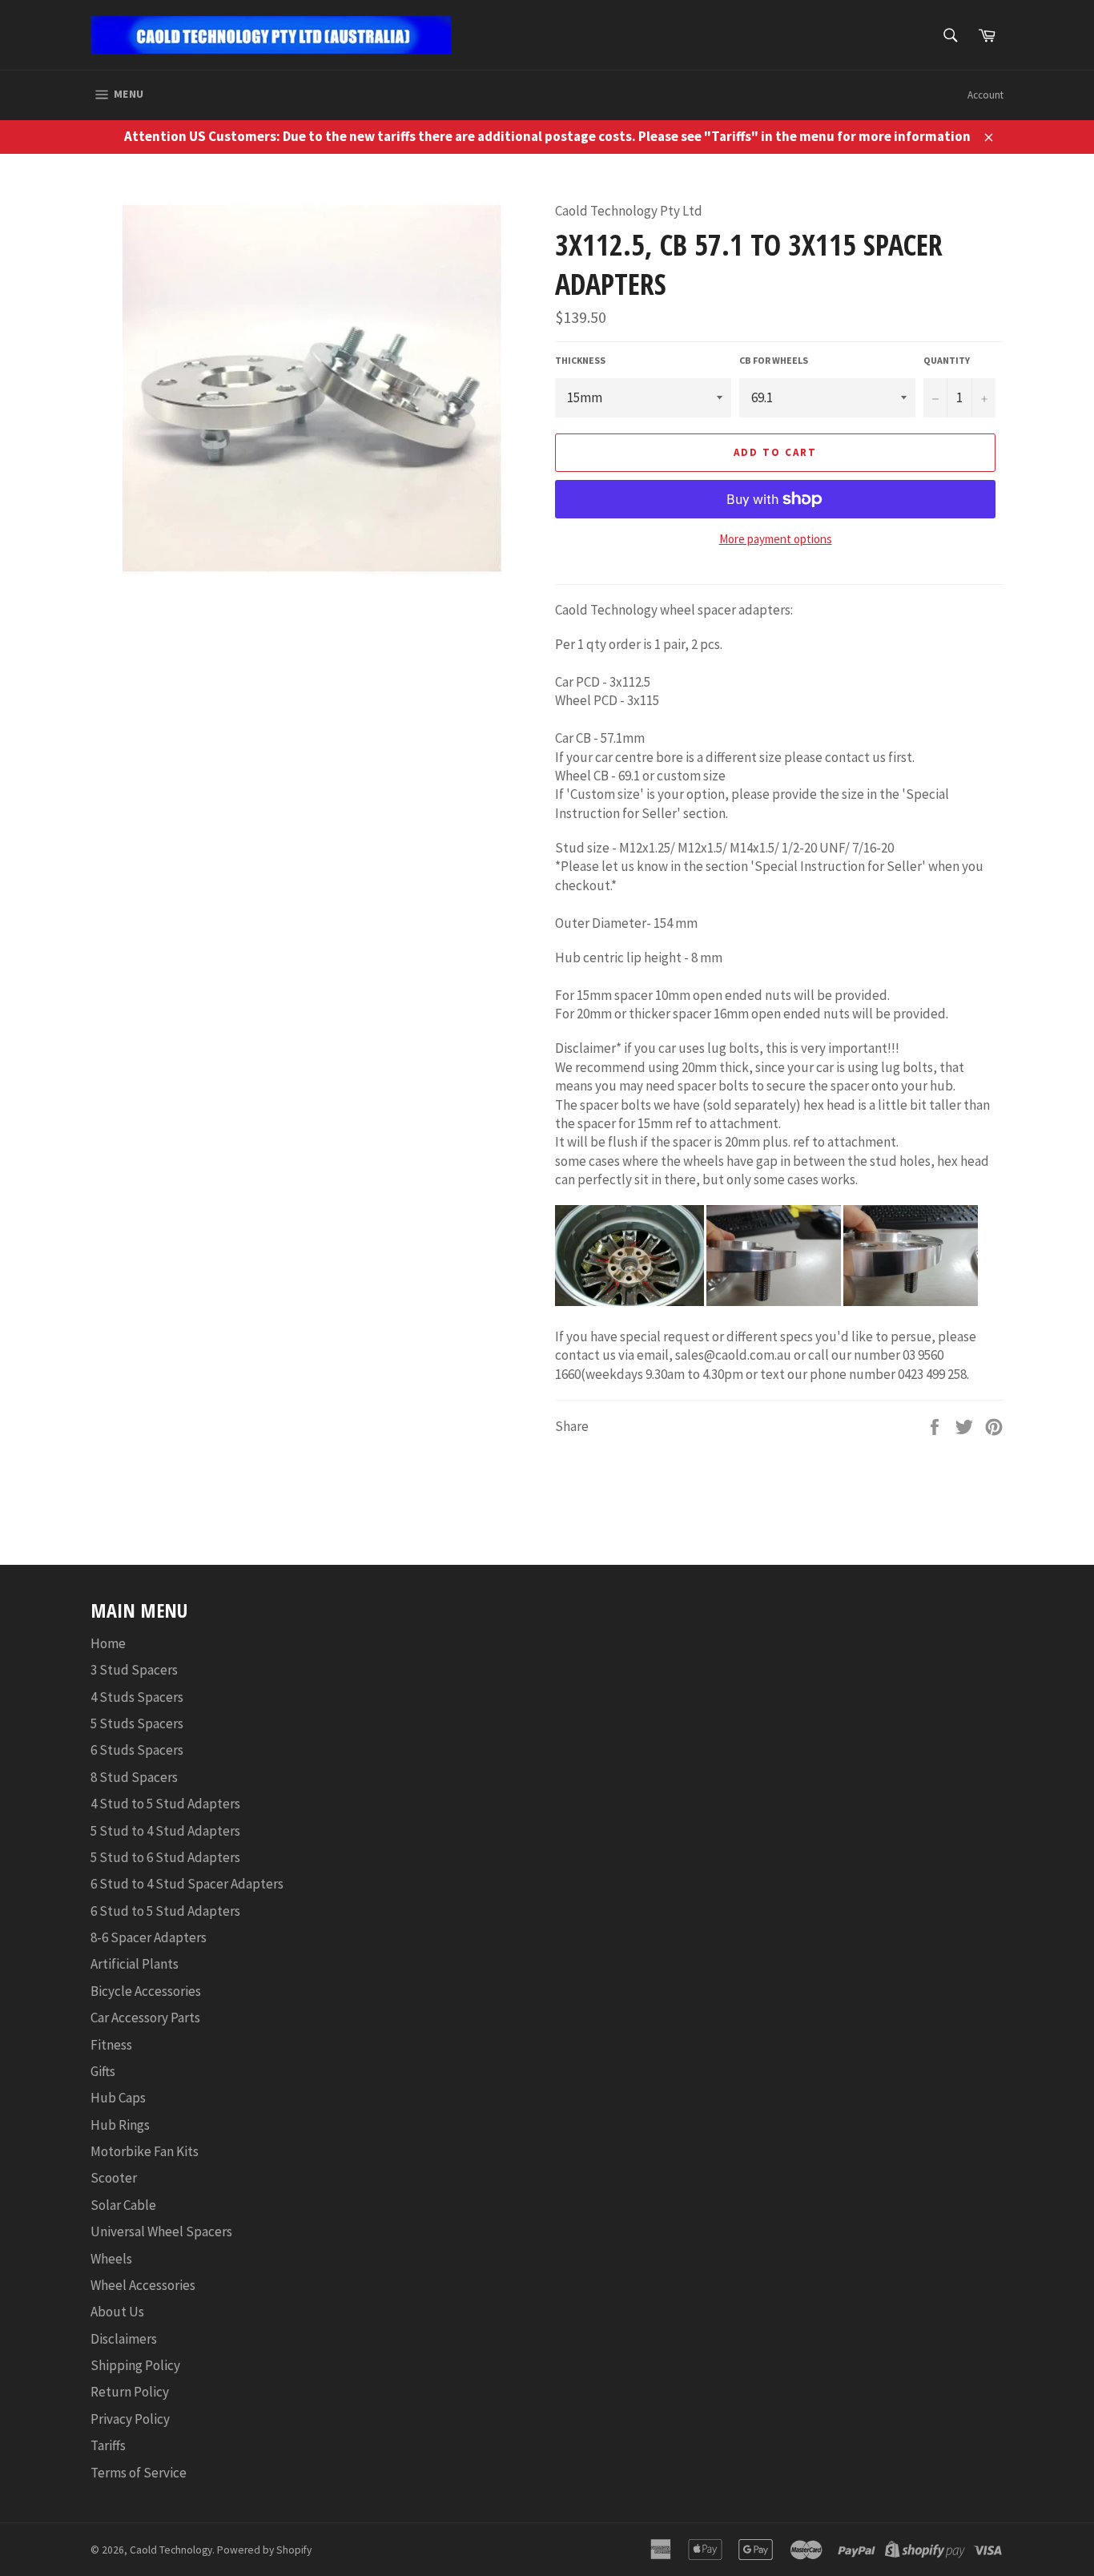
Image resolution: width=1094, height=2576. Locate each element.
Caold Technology (171, 2550)
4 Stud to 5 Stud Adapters (165, 1804)
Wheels (111, 2259)
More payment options (776, 539)
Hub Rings (120, 2125)
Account (985, 95)
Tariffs (108, 2445)
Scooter (114, 2178)
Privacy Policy (130, 2419)
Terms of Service (139, 2473)
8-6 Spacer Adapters (149, 1937)
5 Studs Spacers (137, 1723)
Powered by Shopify (264, 2550)
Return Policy (130, 2392)
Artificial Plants (135, 1964)
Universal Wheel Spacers (161, 2231)
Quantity (947, 360)
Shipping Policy (135, 2365)
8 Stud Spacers (134, 1777)
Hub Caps (118, 2098)
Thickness (580, 360)
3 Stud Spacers (134, 1670)
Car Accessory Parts (145, 2018)
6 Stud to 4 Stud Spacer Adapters (187, 1884)
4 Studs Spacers (137, 1697)
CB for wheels (774, 360)
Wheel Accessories (143, 2285)
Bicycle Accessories (146, 1991)
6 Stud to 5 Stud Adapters (165, 1911)
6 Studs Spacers (137, 1750)
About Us (117, 2312)
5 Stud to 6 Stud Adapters (165, 1857)
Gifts (103, 2071)
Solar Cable (123, 2205)
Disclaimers (124, 2339)
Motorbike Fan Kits (145, 2151)
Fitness (111, 2045)
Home (108, 1643)
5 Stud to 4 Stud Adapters (165, 1831)
